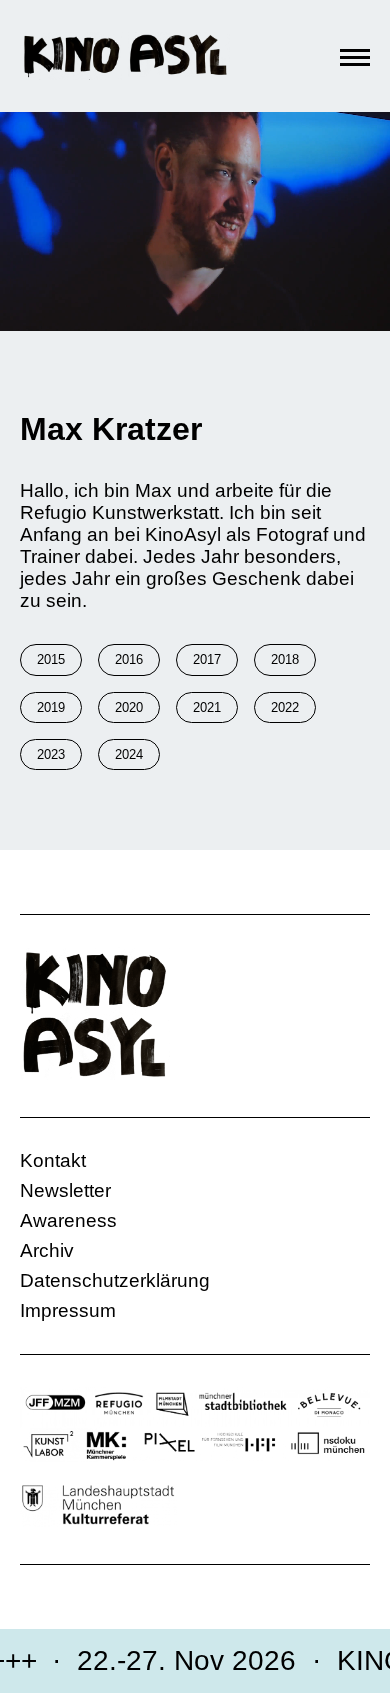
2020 (129, 707)
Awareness (68, 1220)
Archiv (47, 1250)
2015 (51, 659)
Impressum (68, 1310)
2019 (51, 707)
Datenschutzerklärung (115, 1280)
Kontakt (53, 1160)
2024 (129, 754)
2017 (207, 659)
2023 (51, 754)
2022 (285, 707)
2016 (129, 659)
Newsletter (65, 1190)
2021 (207, 707)
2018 (285, 659)
